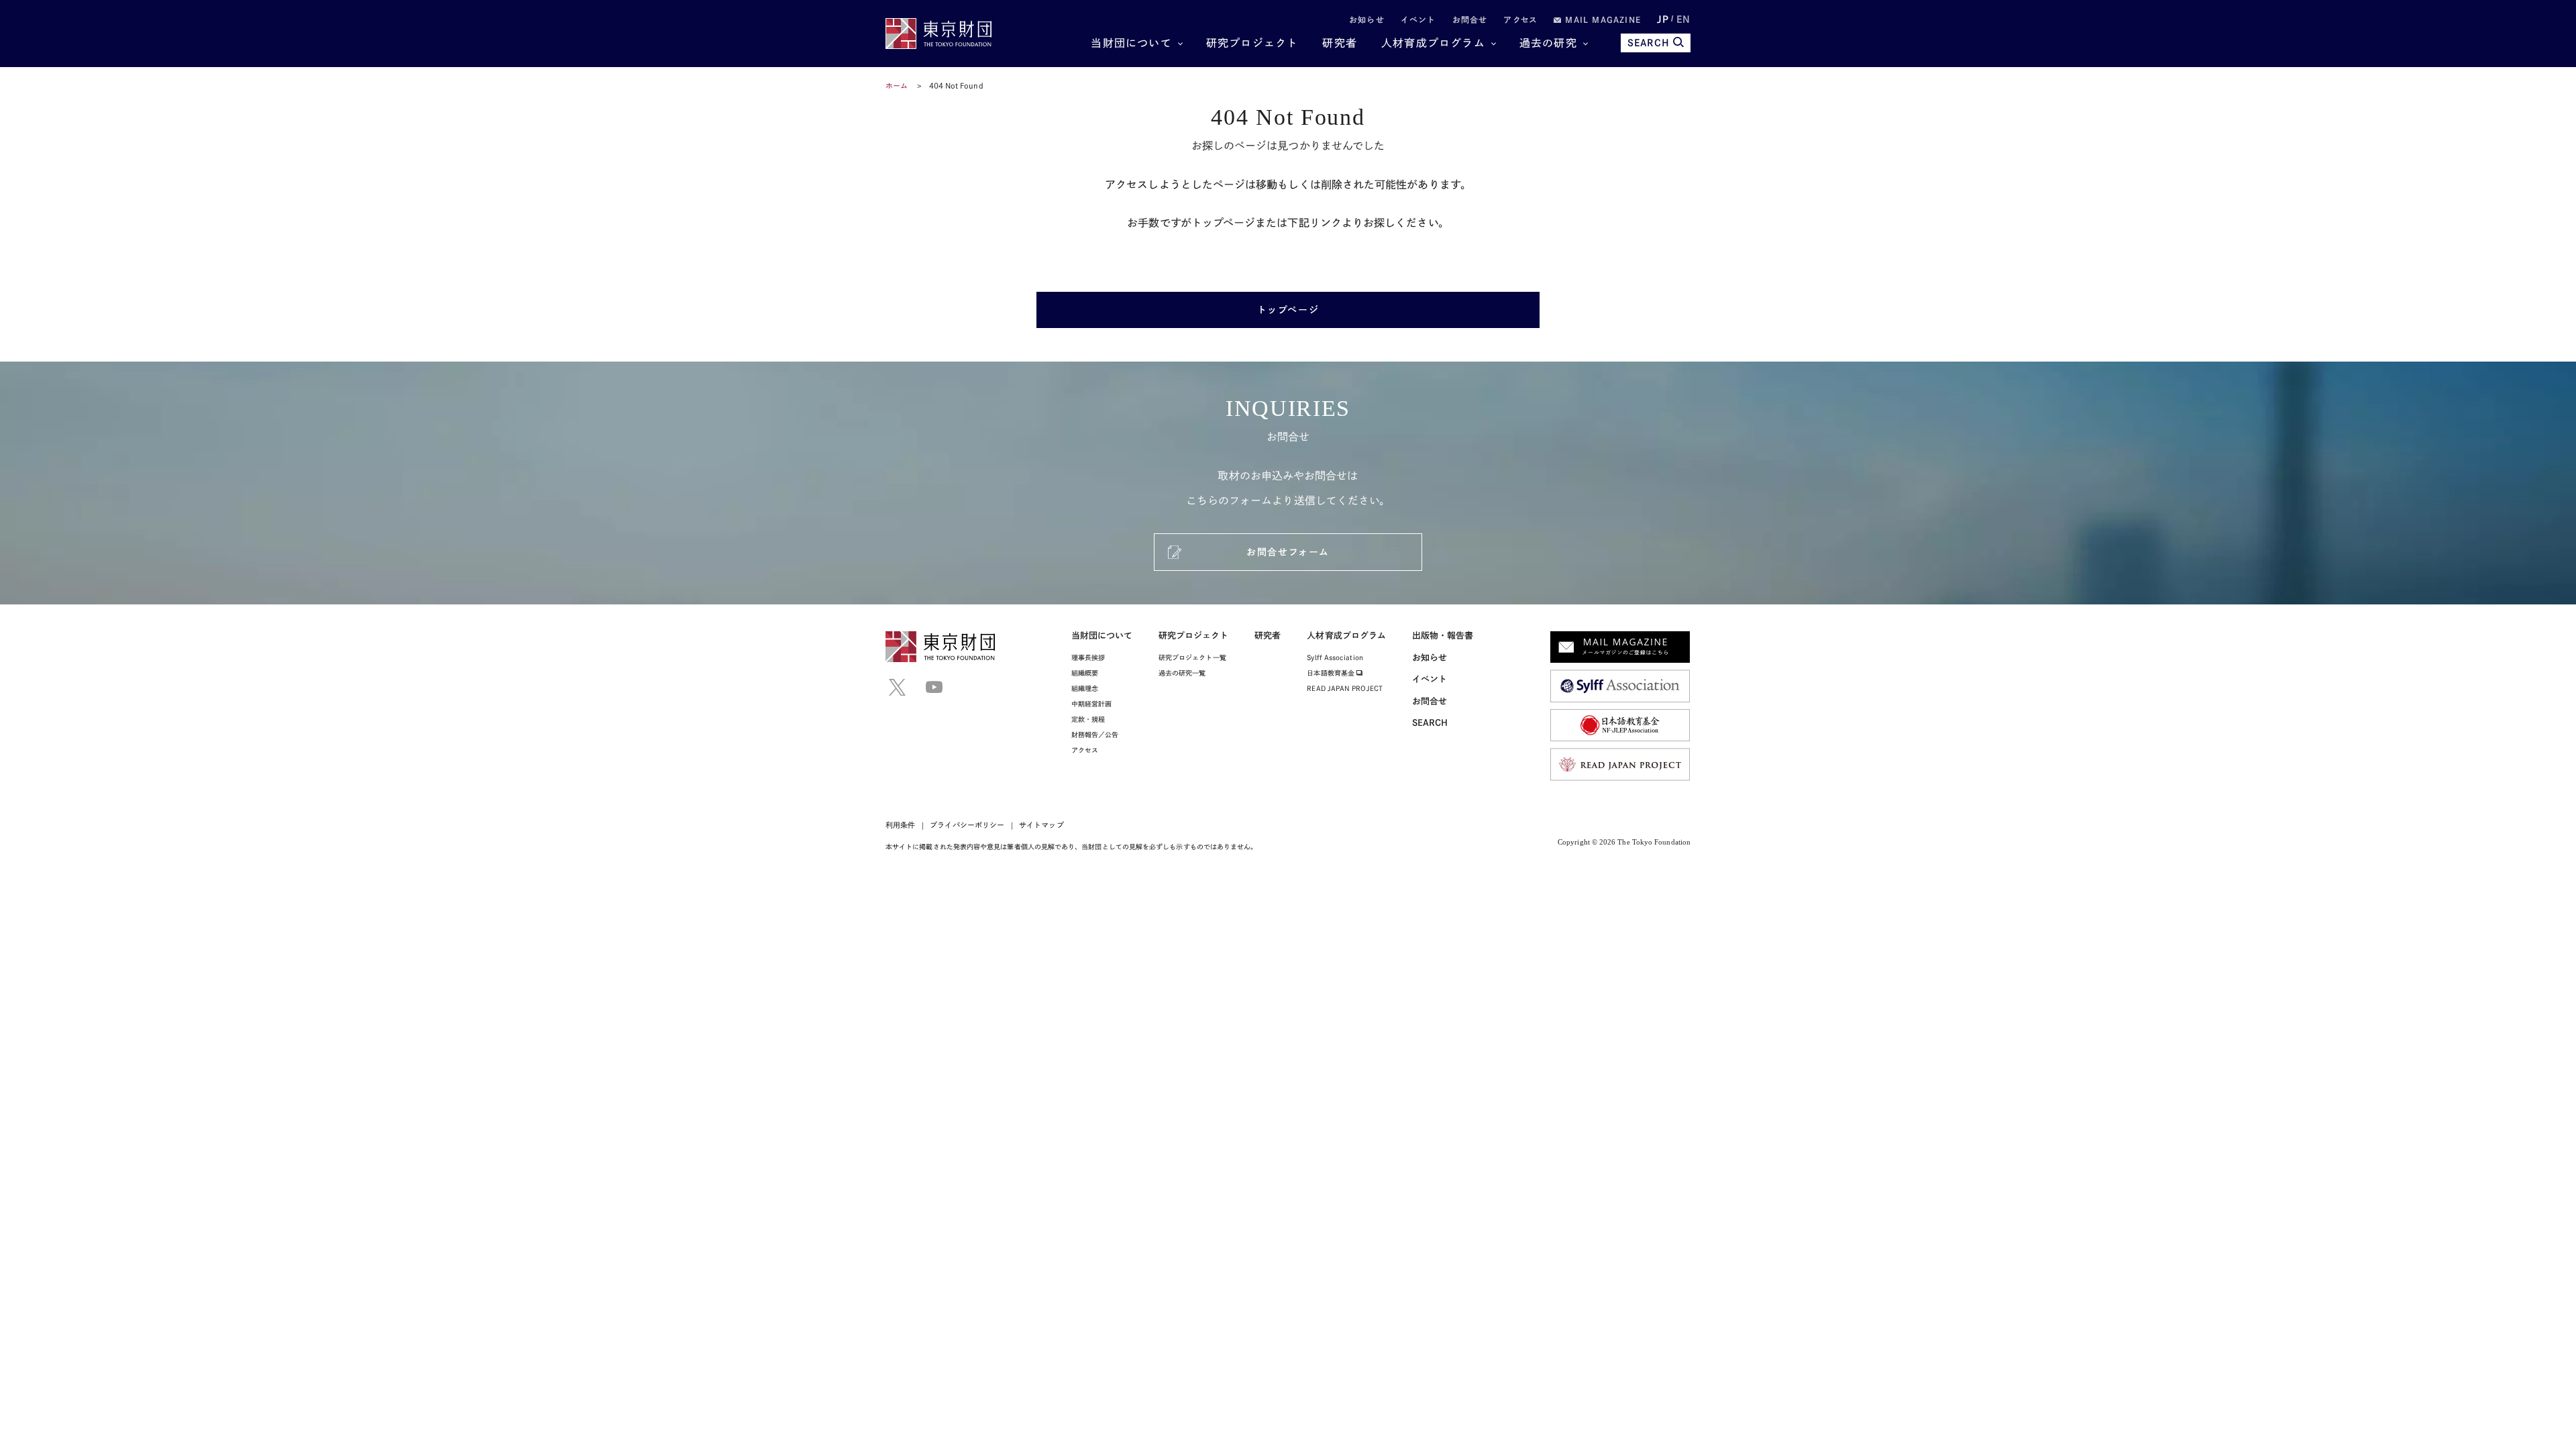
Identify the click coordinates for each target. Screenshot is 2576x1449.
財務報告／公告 (1095, 735)
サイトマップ (1041, 825)
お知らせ (1367, 19)
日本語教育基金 (1332, 673)
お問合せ (1470, 19)
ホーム (897, 86)
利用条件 (900, 825)
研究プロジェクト (1252, 43)
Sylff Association (1335, 657)
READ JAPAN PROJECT (1344, 688)
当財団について (1131, 43)
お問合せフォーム (1288, 552)
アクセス (1520, 19)
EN (1683, 19)
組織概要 (1085, 673)
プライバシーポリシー (967, 825)
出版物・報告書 (1443, 636)
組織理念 (1085, 688)
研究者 (1340, 43)
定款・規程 (1088, 719)
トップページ (1288, 310)
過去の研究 (1548, 43)
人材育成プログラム (1433, 43)
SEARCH (1649, 43)
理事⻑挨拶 (1088, 657)
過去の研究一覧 (1182, 673)
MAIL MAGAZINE (1601, 19)
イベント (1418, 19)
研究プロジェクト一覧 (1192, 657)
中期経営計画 (1091, 704)
